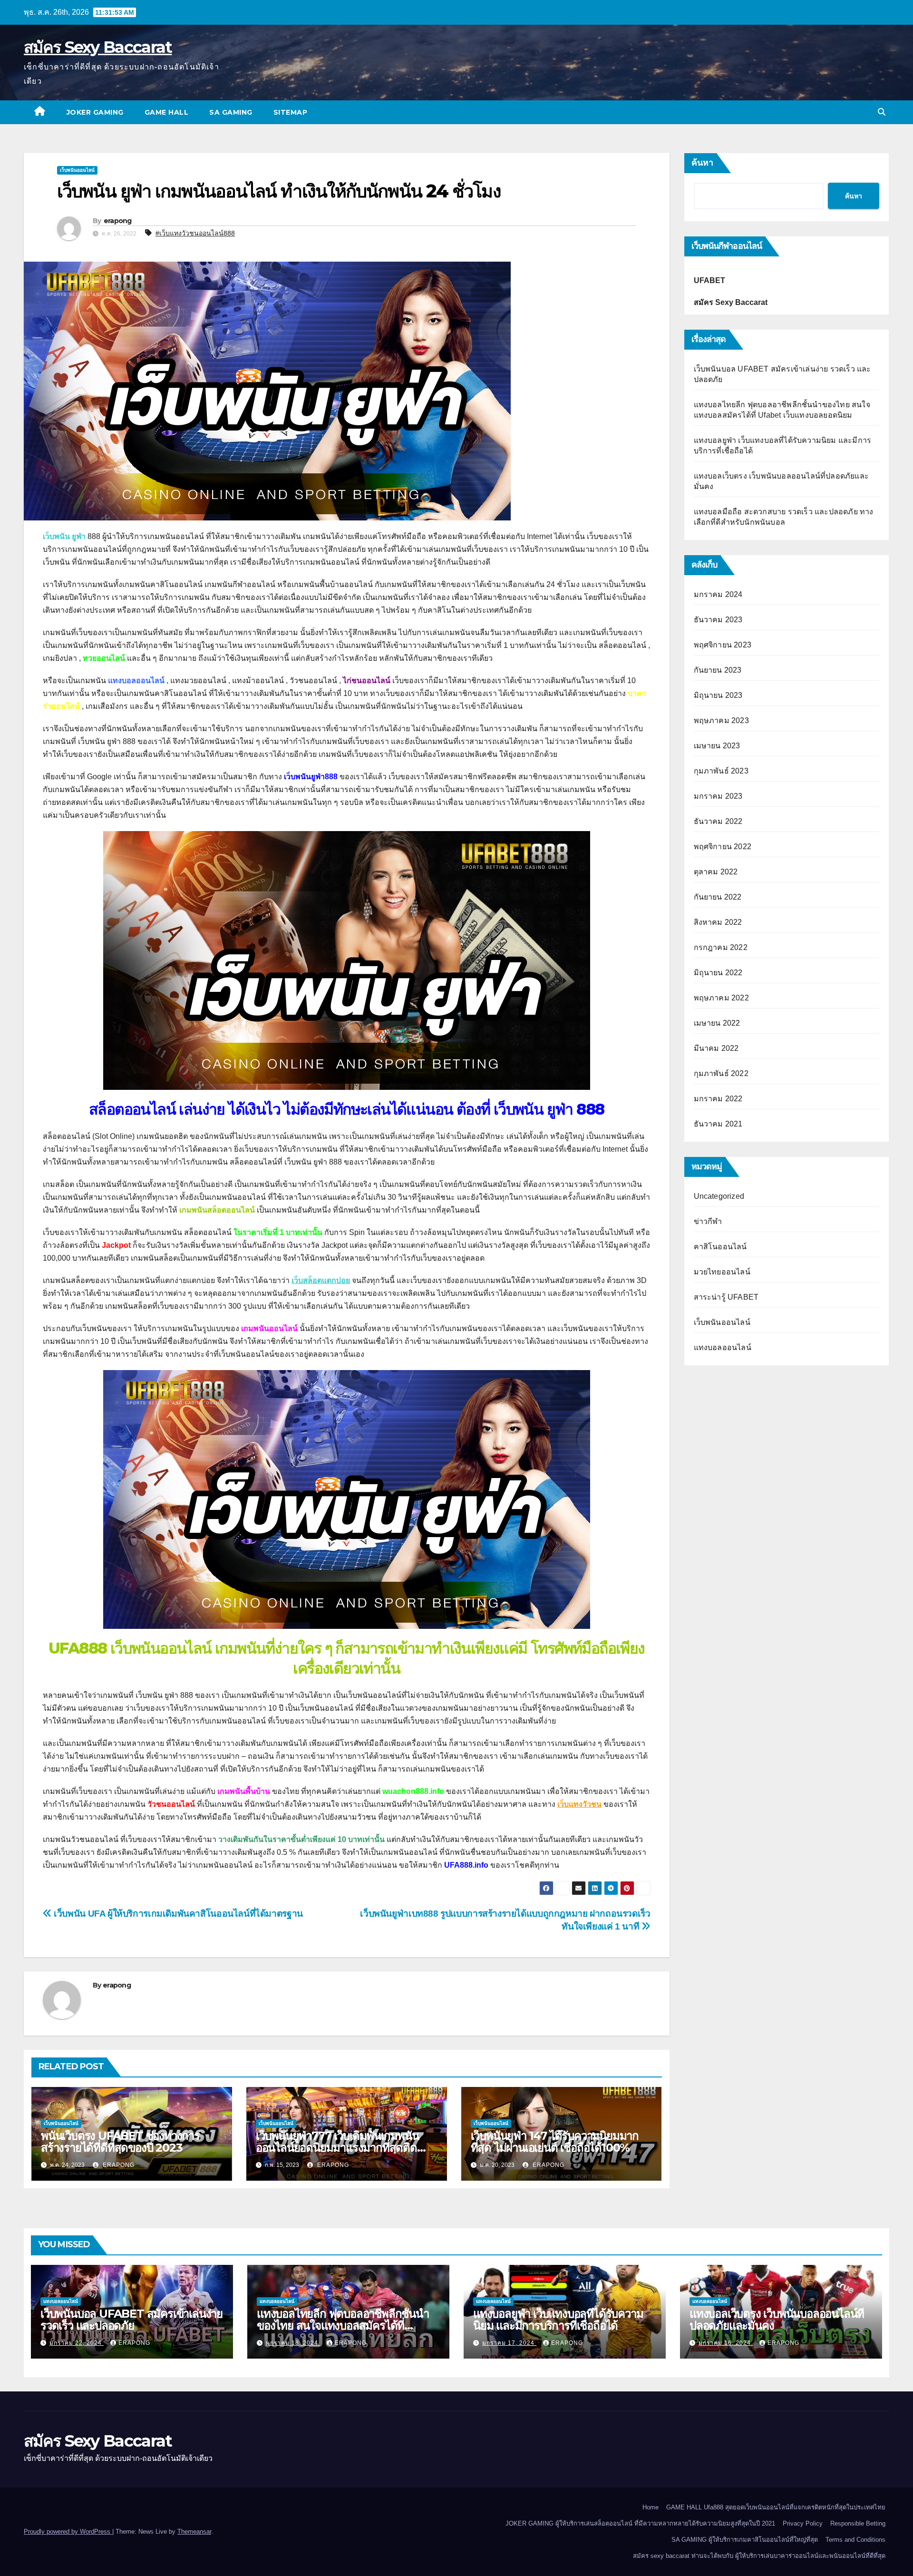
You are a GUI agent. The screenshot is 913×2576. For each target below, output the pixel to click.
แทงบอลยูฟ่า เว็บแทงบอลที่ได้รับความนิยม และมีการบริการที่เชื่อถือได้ (558, 2320)
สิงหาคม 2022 (718, 922)
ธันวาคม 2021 (718, 1124)
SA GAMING (231, 112)
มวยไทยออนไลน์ (722, 1272)
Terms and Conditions (855, 2540)
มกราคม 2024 (718, 594)
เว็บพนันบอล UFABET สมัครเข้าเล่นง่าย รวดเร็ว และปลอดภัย (131, 2320)
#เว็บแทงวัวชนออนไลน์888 (195, 233)
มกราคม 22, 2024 (77, 2343)
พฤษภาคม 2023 (721, 720)
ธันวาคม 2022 (718, 821)
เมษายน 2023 (717, 746)
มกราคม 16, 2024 (726, 2343)
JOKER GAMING (95, 112)
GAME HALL (167, 112)
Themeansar (194, 2532)
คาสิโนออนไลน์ (720, 1247)
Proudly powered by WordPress (68, 2532)
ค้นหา (702, 163)
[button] (882, 112)
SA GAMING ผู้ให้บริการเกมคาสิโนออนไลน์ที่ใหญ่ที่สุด (745, 2540)
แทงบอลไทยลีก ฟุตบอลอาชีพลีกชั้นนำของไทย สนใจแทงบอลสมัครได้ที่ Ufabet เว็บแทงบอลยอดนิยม (343, 2326)
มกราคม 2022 (718, 1099)
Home (651, 2507)
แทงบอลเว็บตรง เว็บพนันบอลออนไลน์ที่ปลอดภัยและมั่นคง (777, 2320)
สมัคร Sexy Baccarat (98, 47)
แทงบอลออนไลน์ (723, 1347)
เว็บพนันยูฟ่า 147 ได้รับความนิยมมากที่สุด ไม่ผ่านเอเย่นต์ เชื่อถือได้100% (555, 2142)
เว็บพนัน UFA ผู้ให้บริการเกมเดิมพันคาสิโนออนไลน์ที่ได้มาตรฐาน (177, 1914)
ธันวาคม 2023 (718, 620)
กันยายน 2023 (718, 670)
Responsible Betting (858, 2523)
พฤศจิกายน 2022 (723, 847)
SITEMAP (291, 112)
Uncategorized (719, 1196)
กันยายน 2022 (718, 897)
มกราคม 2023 (718, 796)
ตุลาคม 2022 (716, 872)
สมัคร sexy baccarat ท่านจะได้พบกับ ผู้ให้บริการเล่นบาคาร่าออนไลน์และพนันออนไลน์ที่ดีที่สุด (759, 2556)
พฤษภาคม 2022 (721, 998)
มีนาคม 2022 (716, 1048)
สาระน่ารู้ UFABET (726, 1297)
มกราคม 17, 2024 (509, 2343)
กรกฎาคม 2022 (721, 947)
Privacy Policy (803, 2523)
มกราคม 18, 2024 (293, 2343)
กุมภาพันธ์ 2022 (721, 1073)
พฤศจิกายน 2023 (723, 645)
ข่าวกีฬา (708, 1221)
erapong (118, 221)
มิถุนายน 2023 (718, 695)
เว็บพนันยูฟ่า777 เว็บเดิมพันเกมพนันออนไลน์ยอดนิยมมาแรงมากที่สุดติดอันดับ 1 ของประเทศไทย (337, 2148)
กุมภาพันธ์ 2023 (721, 771)
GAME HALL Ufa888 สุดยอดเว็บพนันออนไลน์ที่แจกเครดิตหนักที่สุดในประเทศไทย (776, 2507)
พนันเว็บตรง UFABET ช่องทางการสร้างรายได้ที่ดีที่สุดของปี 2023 (120, 2142)
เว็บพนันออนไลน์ (77, 170)
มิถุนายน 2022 (718, 973)
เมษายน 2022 (717, 1023)
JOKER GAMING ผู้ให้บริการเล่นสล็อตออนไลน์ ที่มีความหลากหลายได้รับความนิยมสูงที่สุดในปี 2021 (640, 2523)
